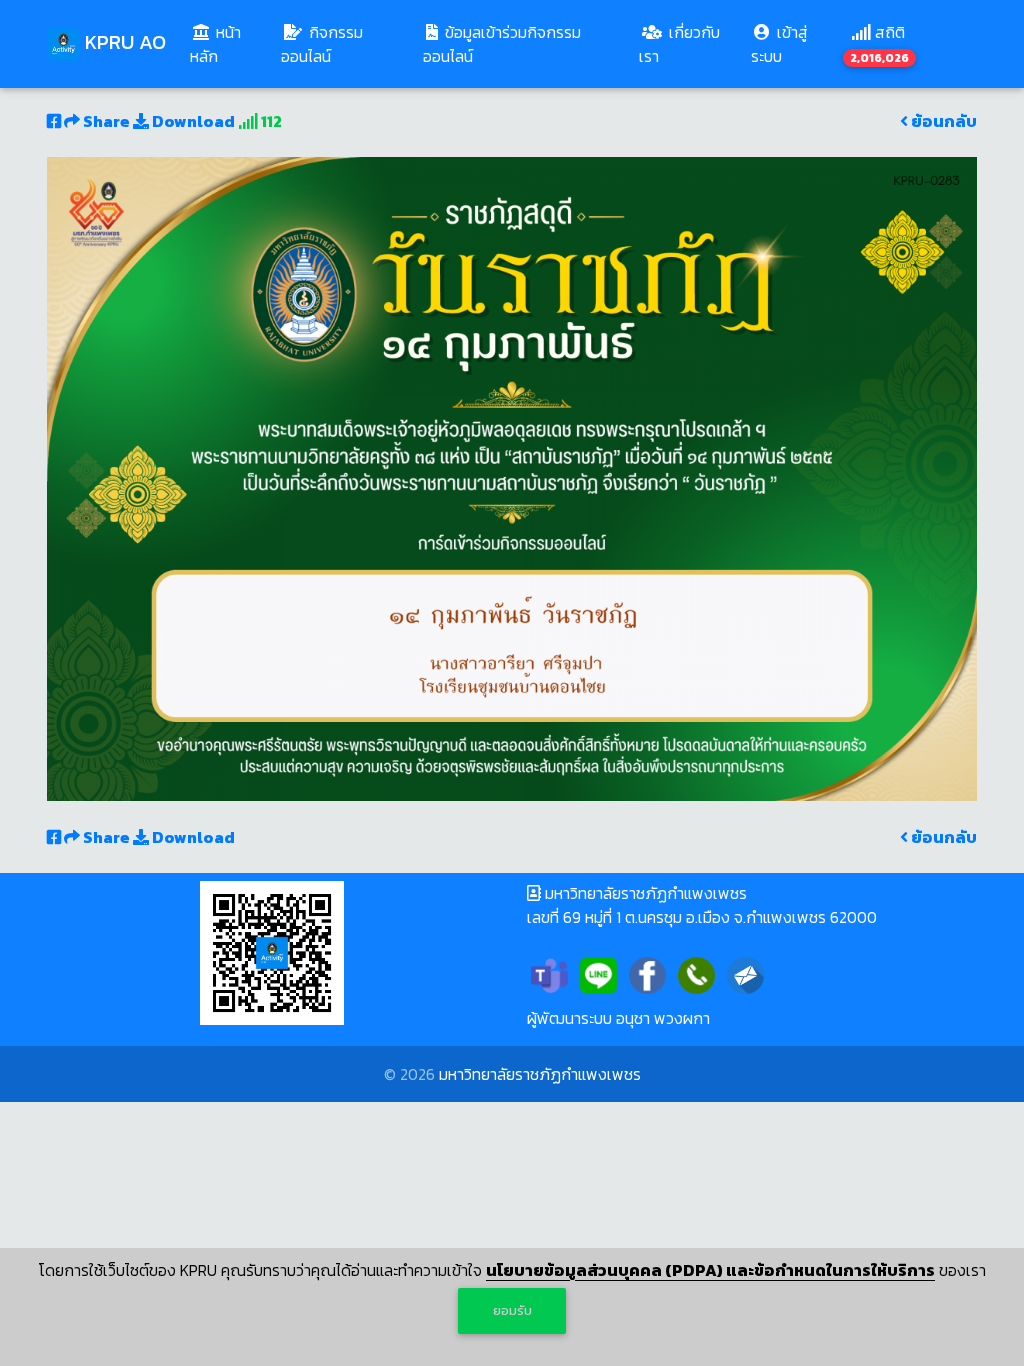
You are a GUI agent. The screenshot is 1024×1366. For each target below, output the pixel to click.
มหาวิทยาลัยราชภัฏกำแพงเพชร (540, 1074)
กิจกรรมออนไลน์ (322, 44)
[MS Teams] (549, 973)
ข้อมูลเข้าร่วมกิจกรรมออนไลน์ (502, 44)
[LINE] (598, 973)
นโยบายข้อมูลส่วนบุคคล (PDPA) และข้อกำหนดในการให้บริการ (710, 1270)
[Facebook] (647, 973)
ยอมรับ (512, 1310)
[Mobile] (696, 973)
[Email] (745, 973)
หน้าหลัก (231, 44)
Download (192, 121)
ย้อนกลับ (942, 121)
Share (106, 121)
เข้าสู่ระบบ (779, 44)
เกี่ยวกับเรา (679, 44)
